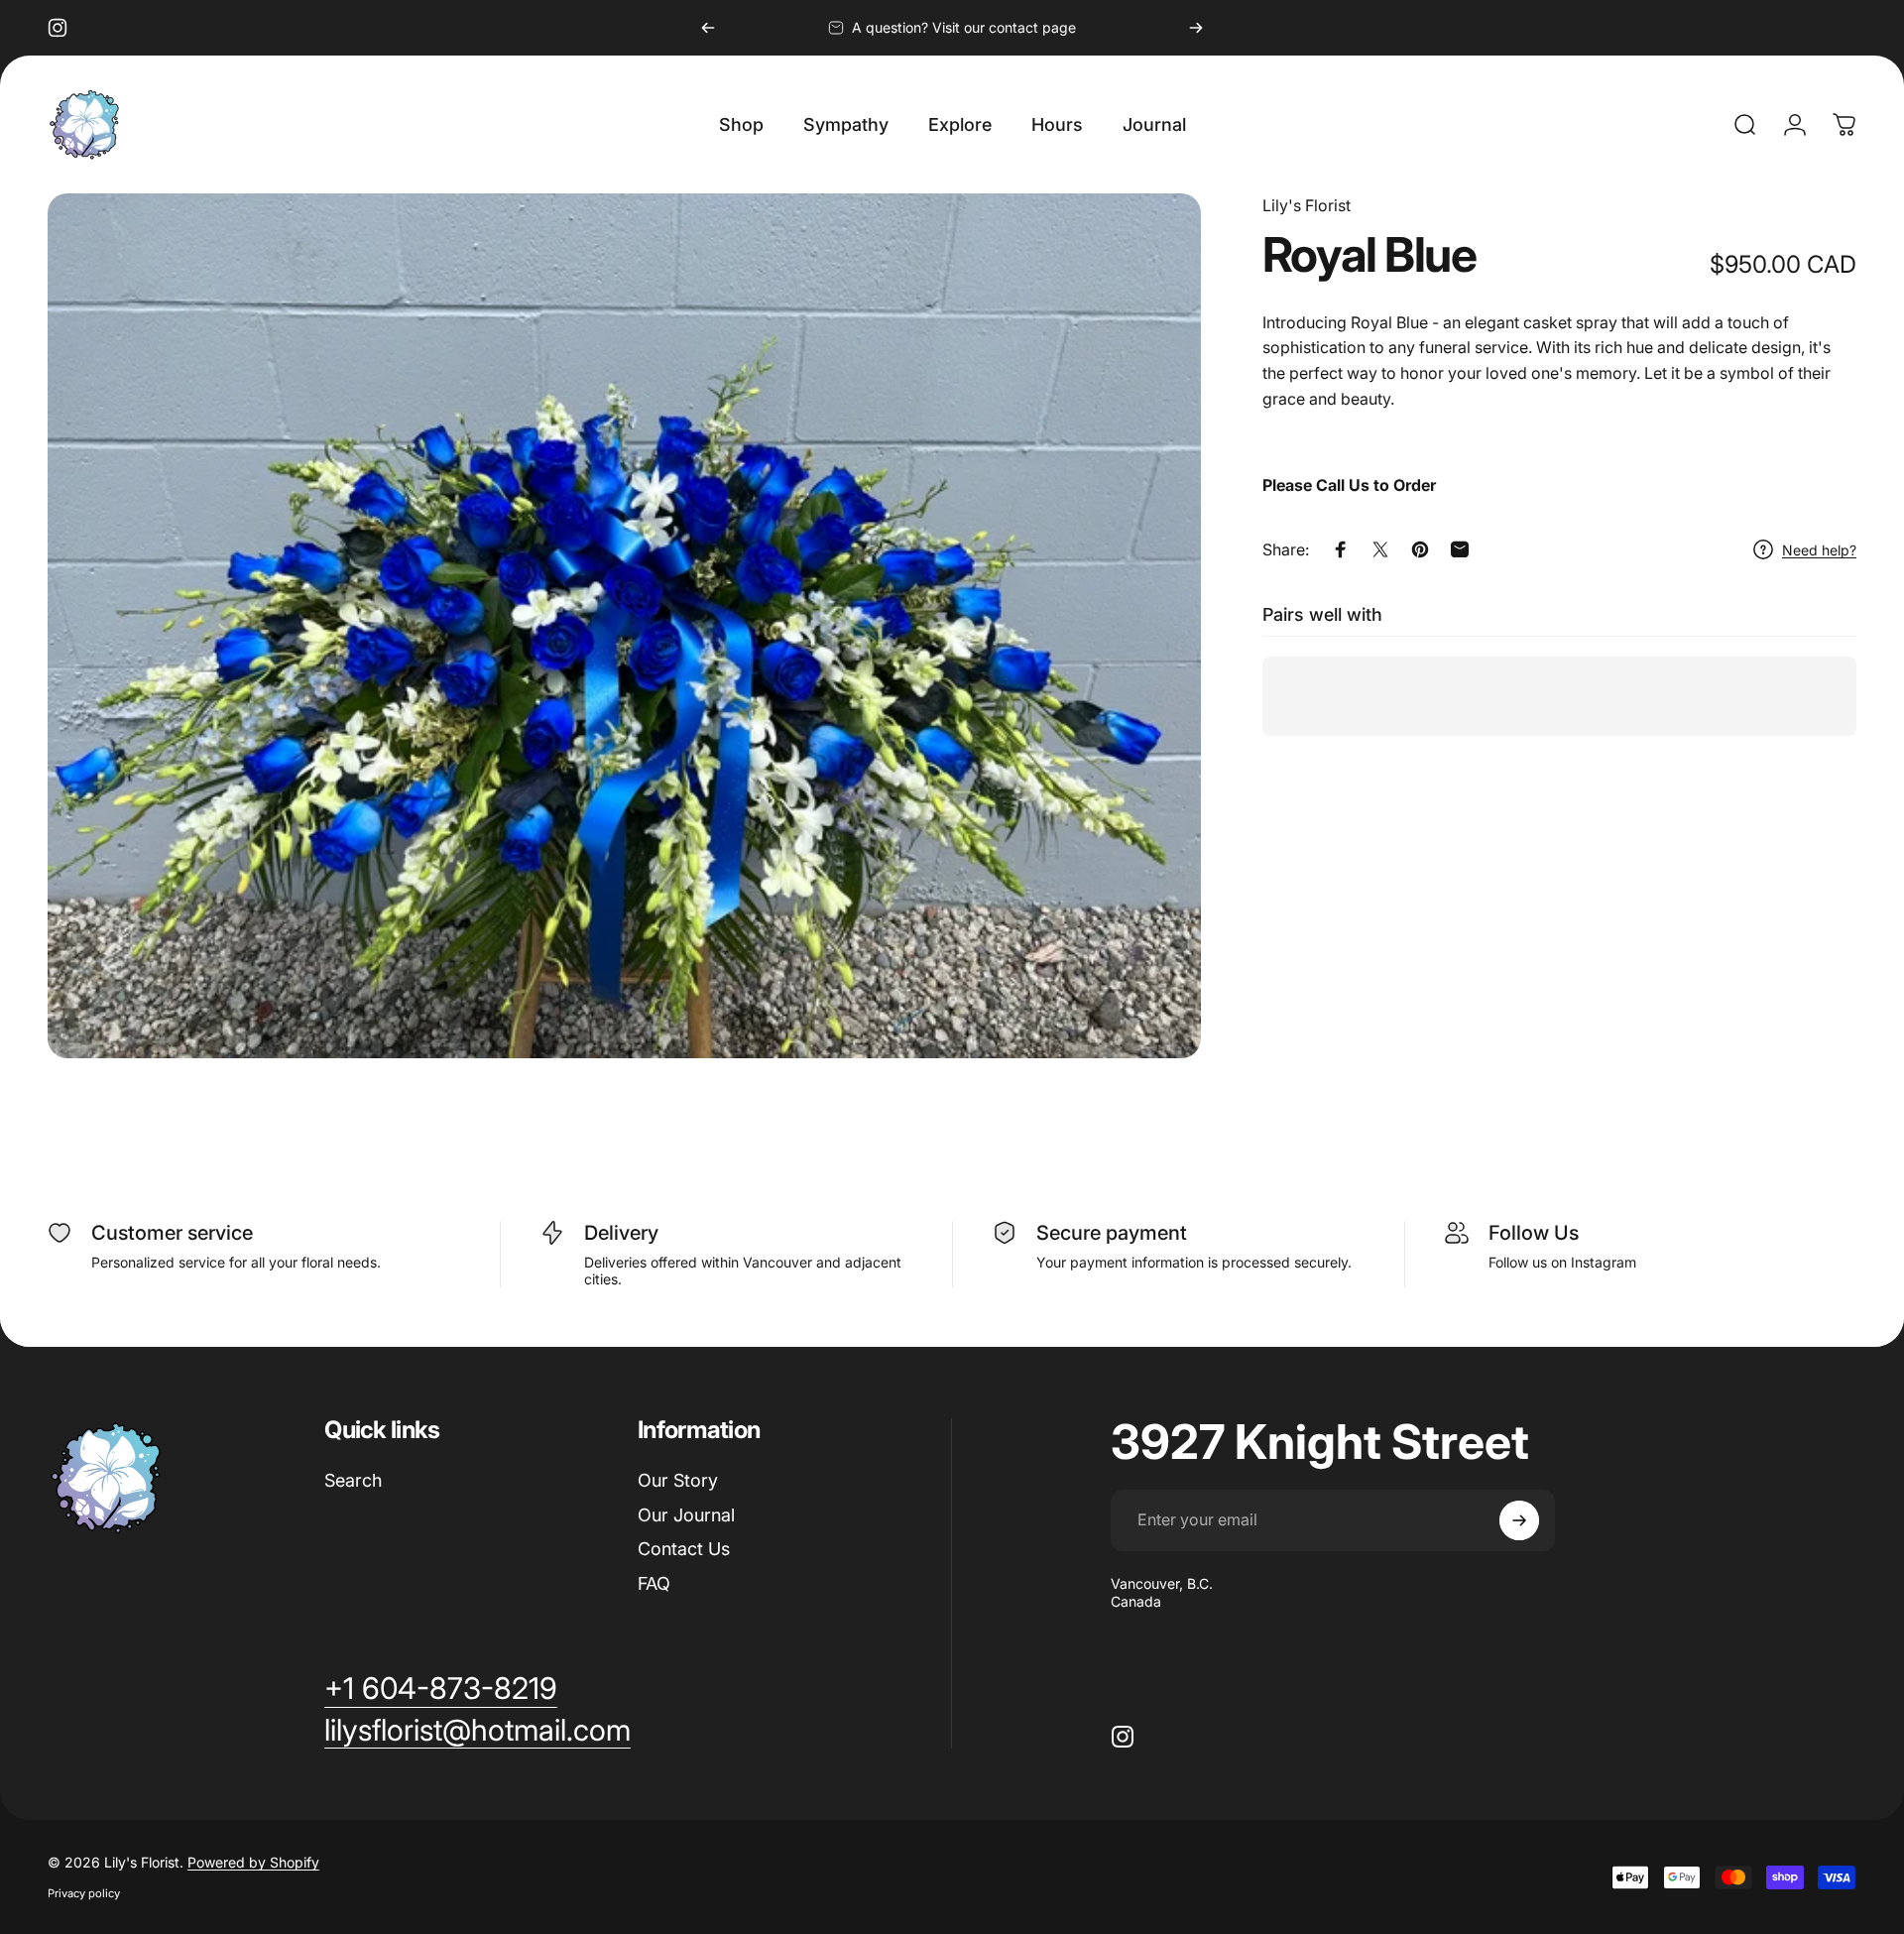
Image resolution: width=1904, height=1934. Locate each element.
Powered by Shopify (253, 1862)
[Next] (1196, 28)
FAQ (654, 1583)
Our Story (678, 1480)
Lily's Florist (1307, 205)
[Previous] (708, 28)
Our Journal (686, 1515)
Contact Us (684, 1549)
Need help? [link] (1819, 549)
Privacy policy (84, 1893)
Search (353, 1480)
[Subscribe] (1519, 1520)
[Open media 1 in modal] (624, 626)
